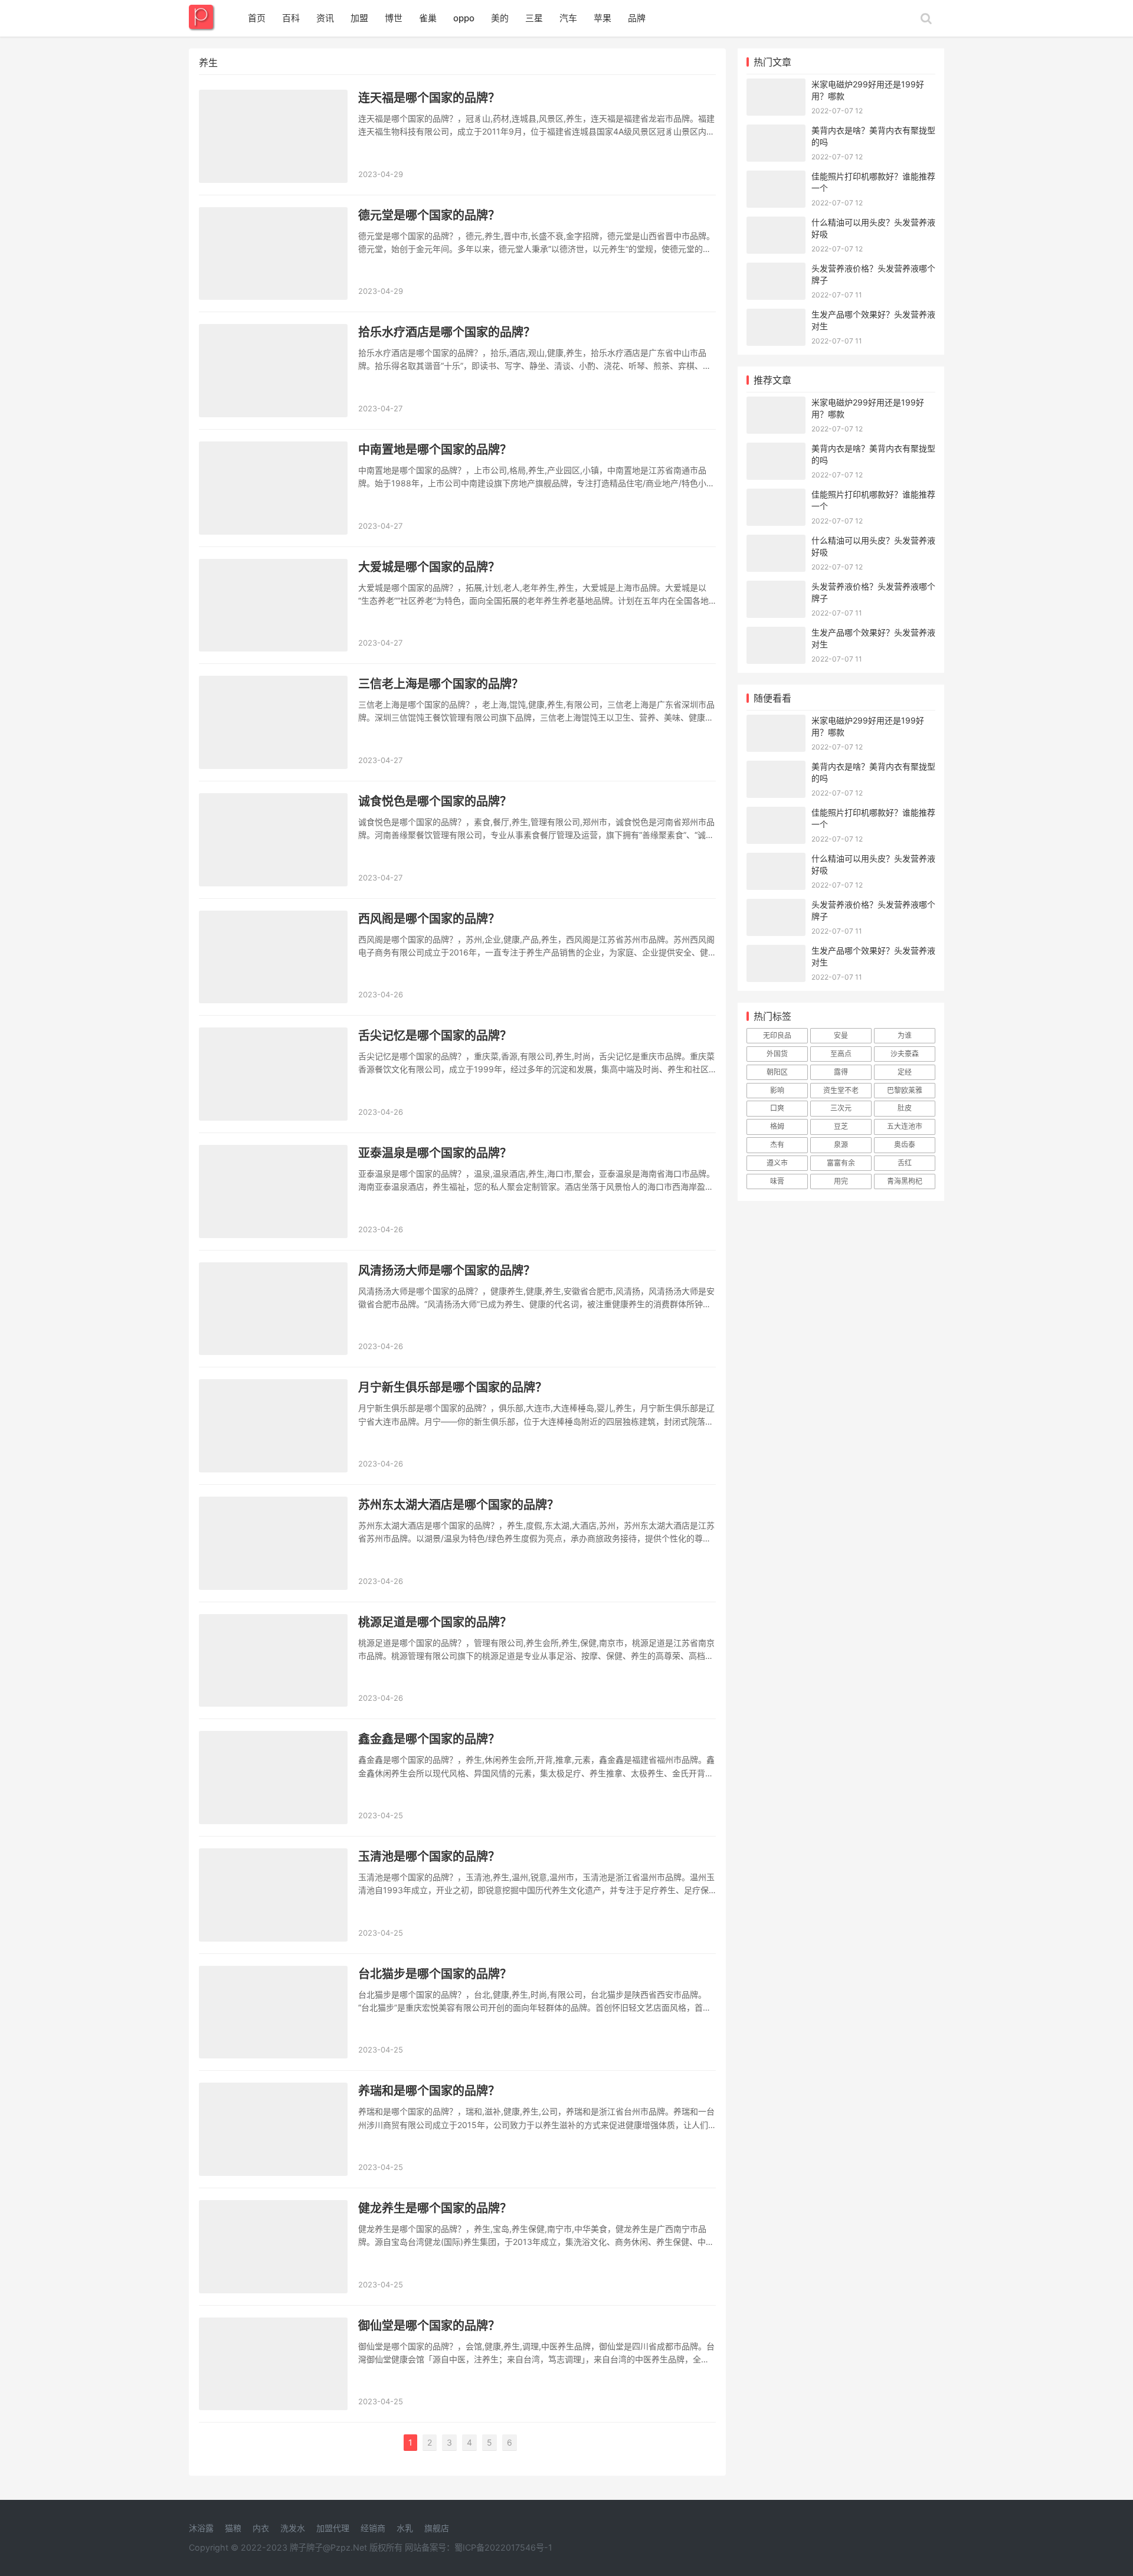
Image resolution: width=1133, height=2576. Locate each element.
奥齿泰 (905, 1145)
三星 (534, 18)
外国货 (777, 1054)
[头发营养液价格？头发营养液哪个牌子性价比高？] (776, 270)
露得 (841, 1072)
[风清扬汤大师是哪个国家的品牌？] (273, 1309)
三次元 (841, 1108)
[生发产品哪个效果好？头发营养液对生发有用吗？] (776, 316)
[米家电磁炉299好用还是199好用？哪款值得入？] (776, 86)
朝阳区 (777, 1072)
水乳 (405, 2528)
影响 (777, 1090)
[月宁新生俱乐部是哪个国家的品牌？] (273, 1426)
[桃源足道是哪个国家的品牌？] (273, 1661)
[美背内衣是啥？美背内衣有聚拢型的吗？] (776, 132)
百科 (291, 18)
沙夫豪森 (905, 1054)
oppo (464, 18)
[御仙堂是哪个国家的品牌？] (273, 2364)
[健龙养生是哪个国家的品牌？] (273, 2247)
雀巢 (428, 18)
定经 (905, 1072)
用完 (841, 1181)
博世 (394, 18)
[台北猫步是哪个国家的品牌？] (273, 2012)
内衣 (261, 2528)
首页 (257, 18)
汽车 (568, 18)
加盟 (359, 18)
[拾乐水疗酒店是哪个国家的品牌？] (273, 371)
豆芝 (841, 1126)
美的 (500, 18)
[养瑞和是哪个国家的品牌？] (273, 2129)
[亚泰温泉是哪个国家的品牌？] (273, 1192)
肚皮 (905, 1108)
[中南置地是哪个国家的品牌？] (273, 488)
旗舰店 (437, 2528)
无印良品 (777, 1035)
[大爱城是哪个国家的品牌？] (273, 605)
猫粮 (233, 2528)
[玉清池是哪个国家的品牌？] (273, 1895)
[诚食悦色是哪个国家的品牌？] (273, 840)
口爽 (777, 1108)
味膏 (777, 1181)
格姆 (777, 1126)
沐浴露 (201, 2528)
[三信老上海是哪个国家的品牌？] (273, 722)
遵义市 (777, 1163)
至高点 (841, 1054)
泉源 (841, 1145)
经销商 (373, 2528)
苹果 (602, 18)
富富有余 (841, 1163)
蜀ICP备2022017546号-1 (503, 2547)
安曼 (841, 1035)
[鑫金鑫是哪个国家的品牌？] (273, 1778)
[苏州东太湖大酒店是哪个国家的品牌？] (273, 1543)
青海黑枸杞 (905, 1181)
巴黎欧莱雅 (905, 1090)
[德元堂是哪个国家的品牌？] (273, 254)
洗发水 (293, 2528)
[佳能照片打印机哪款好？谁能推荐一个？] (776, 178)
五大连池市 (905, 1126)
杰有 (777, 1145)
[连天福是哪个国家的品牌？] (273, 136)
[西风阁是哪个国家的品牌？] (273, 957)
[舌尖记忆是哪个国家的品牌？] (273, 1074)
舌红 (905, 1163)
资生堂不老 (841, 1090)
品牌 (637, 18)
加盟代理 (333, 2528)
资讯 (325, 18)
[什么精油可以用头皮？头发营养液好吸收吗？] (776, 224)
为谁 (905, 1035)
